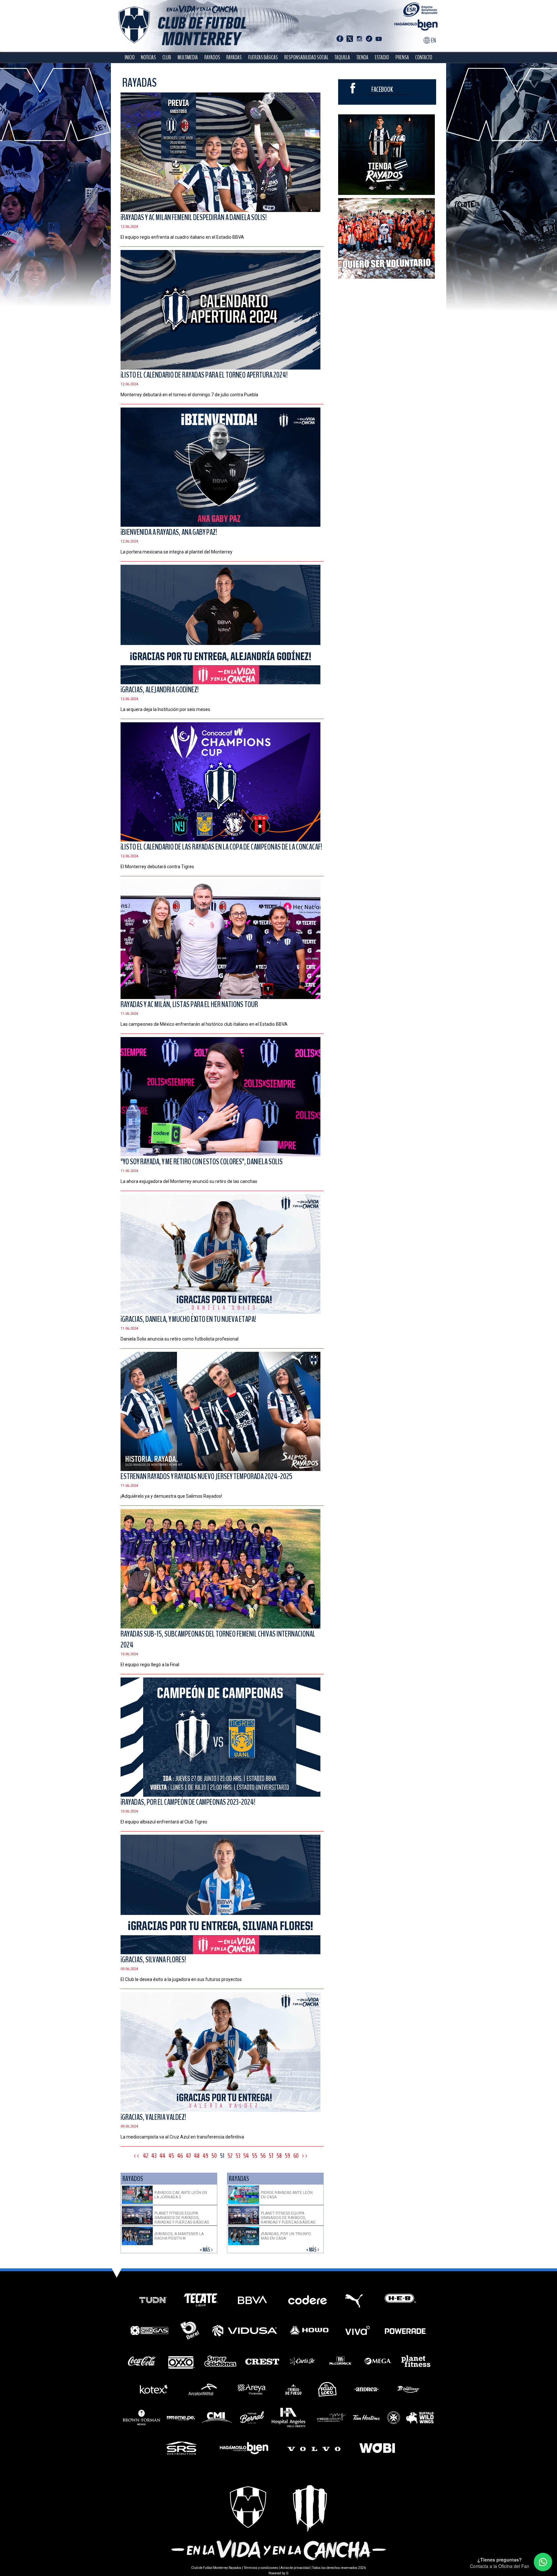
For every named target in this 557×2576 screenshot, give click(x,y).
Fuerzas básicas (263, 58)
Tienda (362, 58)
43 (154, 2156)
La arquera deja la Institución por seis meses (165, 709)
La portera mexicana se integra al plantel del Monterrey (176, 552)
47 (188, 2156)
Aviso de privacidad (295, 2568)
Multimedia (188, 58)
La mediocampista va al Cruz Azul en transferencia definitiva (182, 2137)
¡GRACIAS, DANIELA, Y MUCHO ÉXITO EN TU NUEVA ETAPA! (188, 1319)
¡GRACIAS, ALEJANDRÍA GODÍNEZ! (160, 690)
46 (180, 2156)
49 (205, 2156)
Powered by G (278, 2573)
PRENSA (402, 58)
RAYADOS (212, 58)
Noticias (148, 58)
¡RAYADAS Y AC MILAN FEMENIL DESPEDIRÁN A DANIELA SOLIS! (194, 217)
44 (162, 2156)
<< (137, 2156)
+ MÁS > (207, 2250)
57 (271, 2156)
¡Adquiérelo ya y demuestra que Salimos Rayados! (171, 1496)
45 (171, 2156)
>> (305, 2156)
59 (288, 2156)
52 (230, 2156)
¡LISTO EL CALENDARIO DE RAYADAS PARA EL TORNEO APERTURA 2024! (204, 375)
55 (255, 2156)
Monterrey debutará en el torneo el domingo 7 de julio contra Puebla (189, 395)
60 (296, 2156)
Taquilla (342, 58)
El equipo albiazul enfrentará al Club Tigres (164, 1822)
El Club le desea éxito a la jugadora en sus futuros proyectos (181, 1979)
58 (279, 2156)
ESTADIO (382, 58)
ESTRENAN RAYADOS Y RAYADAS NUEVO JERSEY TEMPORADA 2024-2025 (206, 1476)
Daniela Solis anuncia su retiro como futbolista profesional (180, 1339)
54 (246, 2156)
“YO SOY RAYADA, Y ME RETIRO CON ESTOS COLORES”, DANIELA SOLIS (202, 1162)
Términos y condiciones (261, 2568)
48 (197, 2156)
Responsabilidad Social (306, 58)
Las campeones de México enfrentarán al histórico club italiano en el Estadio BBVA (204, 1024)
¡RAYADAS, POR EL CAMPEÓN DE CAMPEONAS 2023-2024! (188, 1802)
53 (238, 2156)
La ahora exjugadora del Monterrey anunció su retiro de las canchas (189, 1181)
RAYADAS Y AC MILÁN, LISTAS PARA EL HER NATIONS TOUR (189, 1004)
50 (214, 2156)
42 (146, 2156)
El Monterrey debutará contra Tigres (157, 867)
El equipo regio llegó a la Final (150, 1665)
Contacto (424, 58)
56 (263, 2156)
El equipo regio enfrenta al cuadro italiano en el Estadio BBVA (182, 237)
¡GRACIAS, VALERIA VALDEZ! (153, 2117)
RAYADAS (234, 58)
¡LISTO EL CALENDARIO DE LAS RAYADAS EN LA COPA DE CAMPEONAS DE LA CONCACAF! (221, 847)
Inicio (130, 58)
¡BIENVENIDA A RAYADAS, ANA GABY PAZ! (169, 532)
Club (167, 58)
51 (222, 2156)
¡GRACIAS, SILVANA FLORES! (153, 1960)
